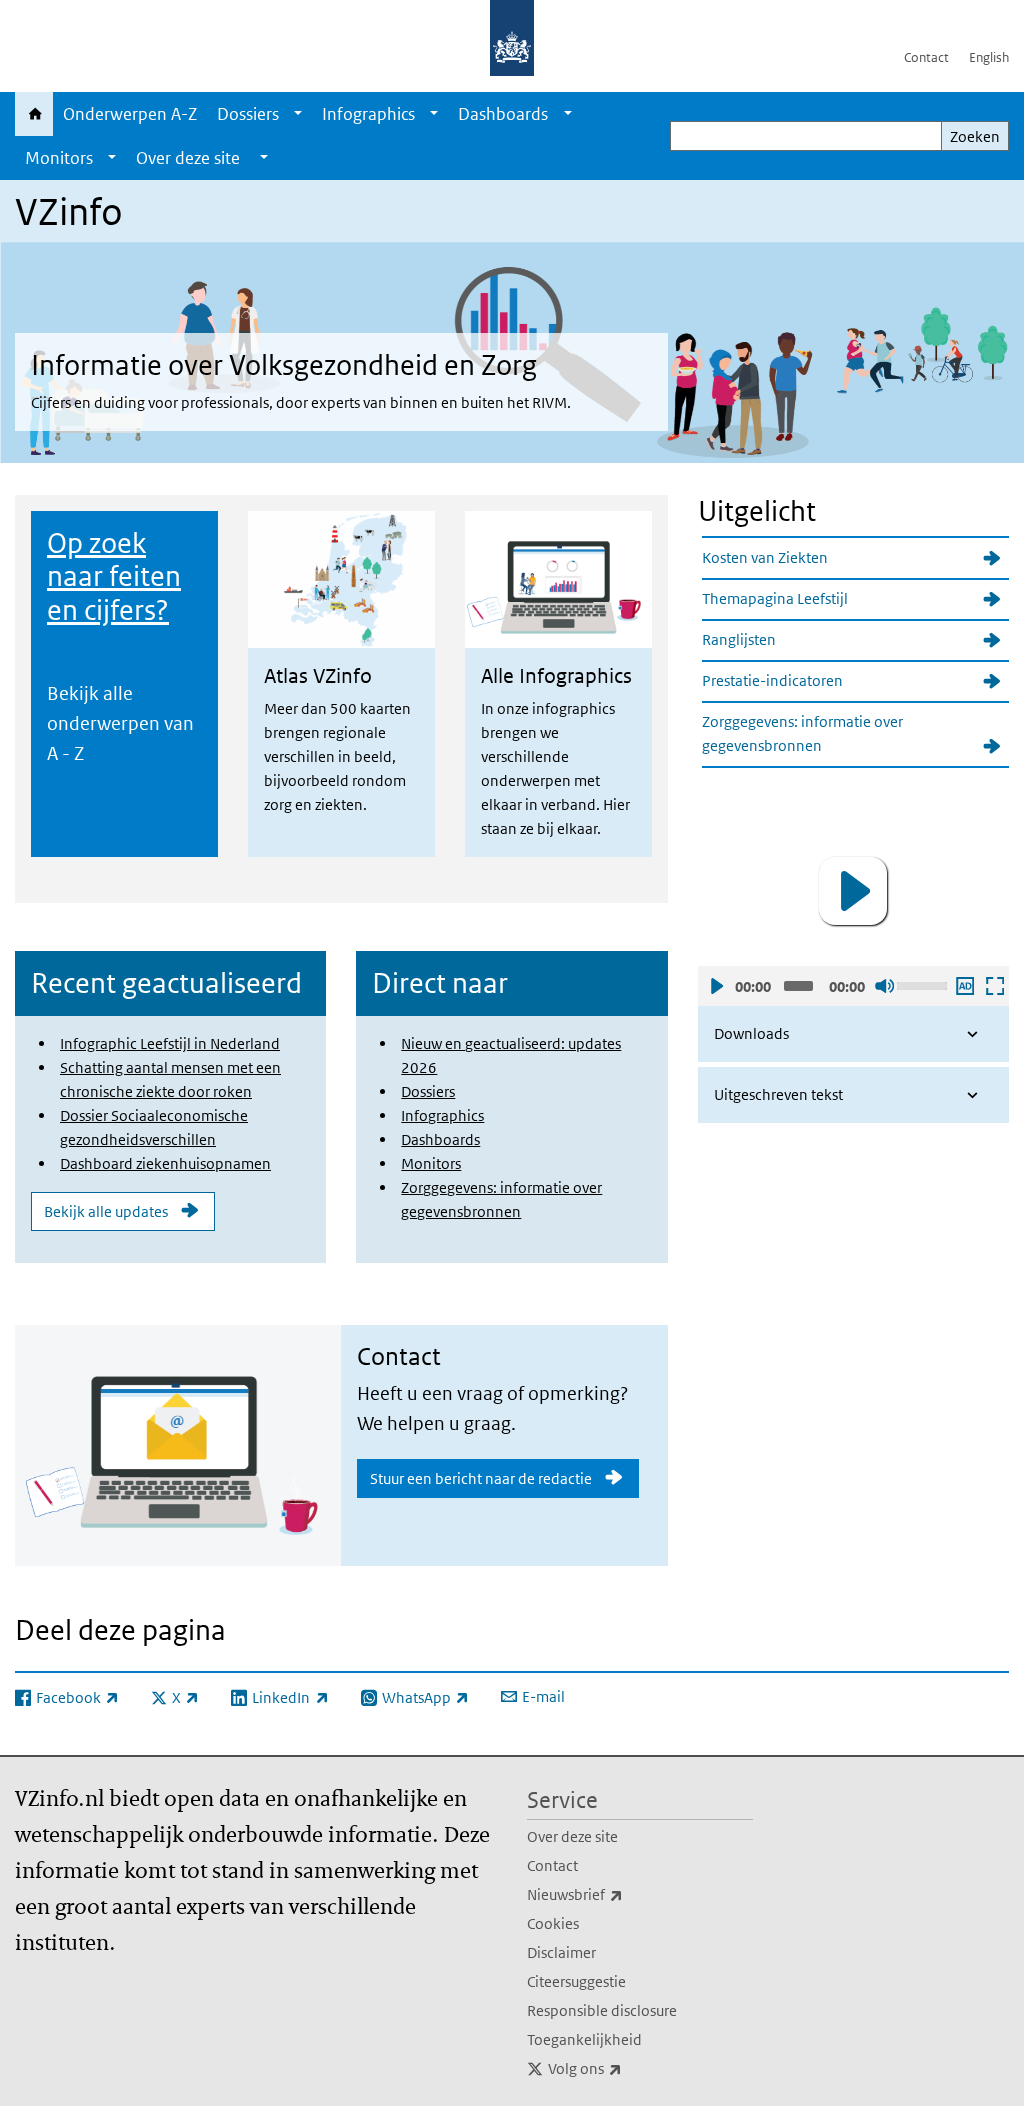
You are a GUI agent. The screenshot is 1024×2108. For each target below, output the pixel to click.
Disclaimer (561, 1952)
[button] (853, 891)
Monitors (59, 158)
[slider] (922, 984)
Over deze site (572, 1836)
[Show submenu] (298, 114)
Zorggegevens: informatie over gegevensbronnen (802, 733)
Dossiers (248, 114)
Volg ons (629, 2068)
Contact (926, 57)
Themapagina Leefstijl (775, 598)
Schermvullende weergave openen (994, 986)
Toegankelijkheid (584, 2039)
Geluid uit (884, 986)
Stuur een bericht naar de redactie (481, 1478)
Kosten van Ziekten (765, 557)
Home (34, 114)
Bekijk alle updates (106, 1211)
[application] (853, 891)
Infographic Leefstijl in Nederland (170, 1043)
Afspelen (716, 986)
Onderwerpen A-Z (130, 114)
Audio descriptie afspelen (964, 986)
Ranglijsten (739, 639)
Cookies (553, 1923)
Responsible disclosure (602, 2010)
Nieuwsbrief (619, 1894)
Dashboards (503, 114)
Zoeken (975, 136)
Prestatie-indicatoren (772, 680)
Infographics (368, 114)
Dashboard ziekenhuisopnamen (165, 1163)
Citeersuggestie (576, 1981)
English (989, 57)
